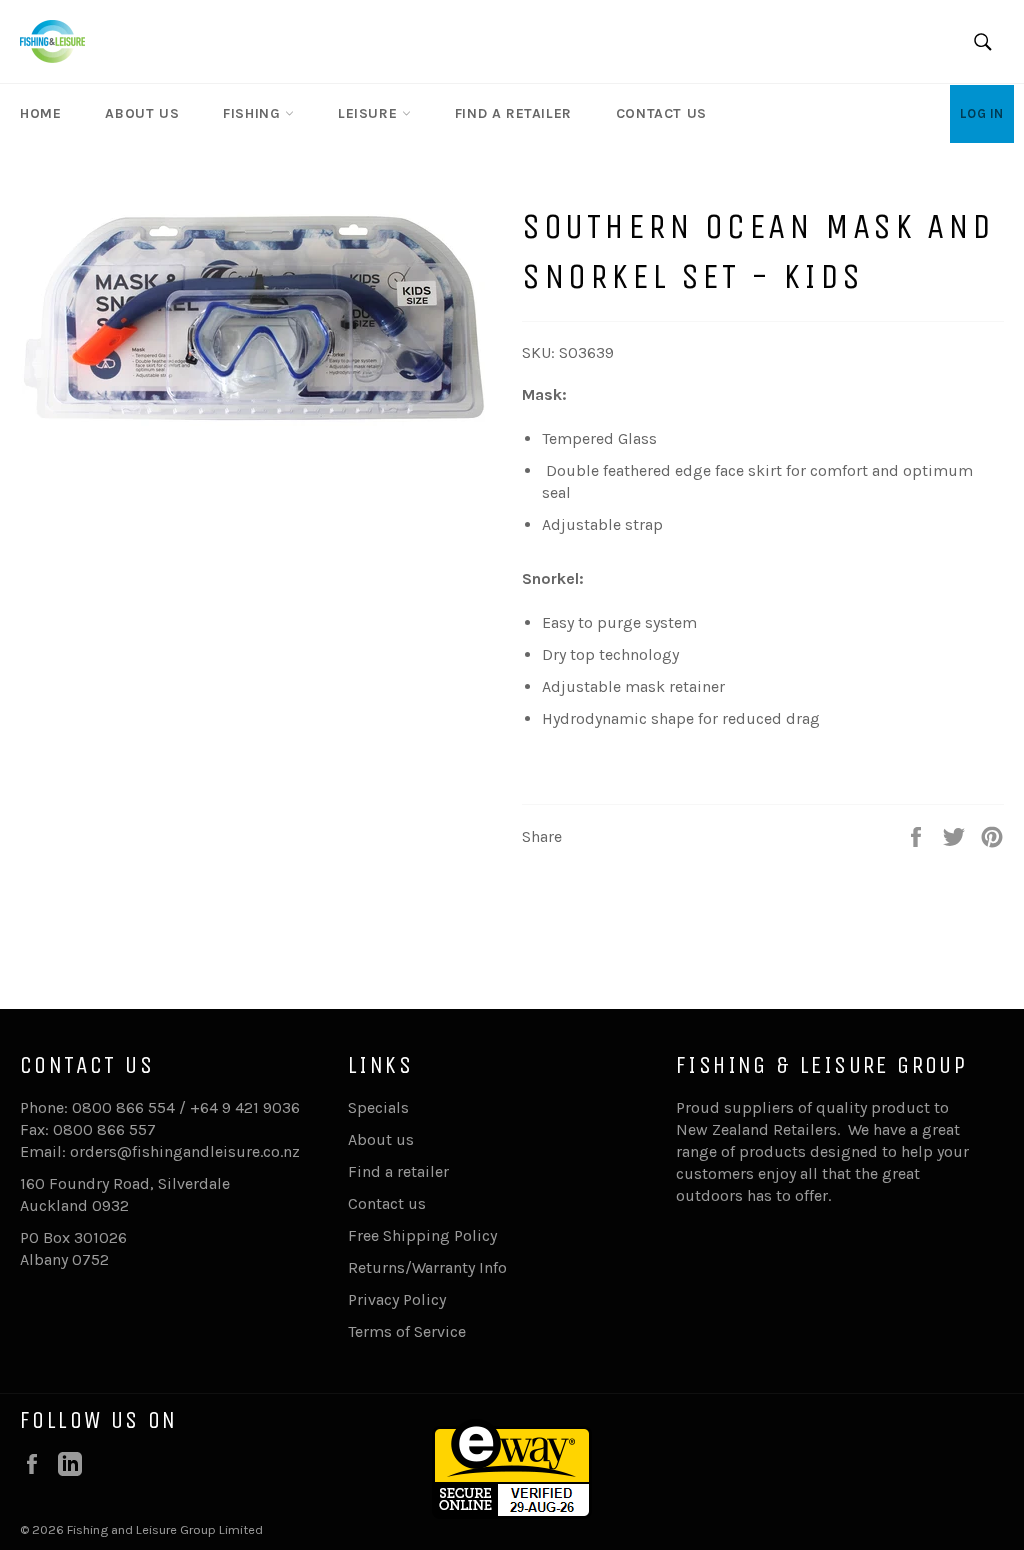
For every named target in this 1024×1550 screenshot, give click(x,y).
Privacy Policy (397, 1299)
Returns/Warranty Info (427, 1267)
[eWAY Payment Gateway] (512, 1513)
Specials (378, 1107)
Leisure (370, 113)
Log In (982, 113)
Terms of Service (407, 1331)
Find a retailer (513, 113)
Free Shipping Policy (422, 1235)
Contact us (661, 113)
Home (40, 113)
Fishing (254, 113)
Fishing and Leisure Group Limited (165, 1529)
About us (142, 113)
